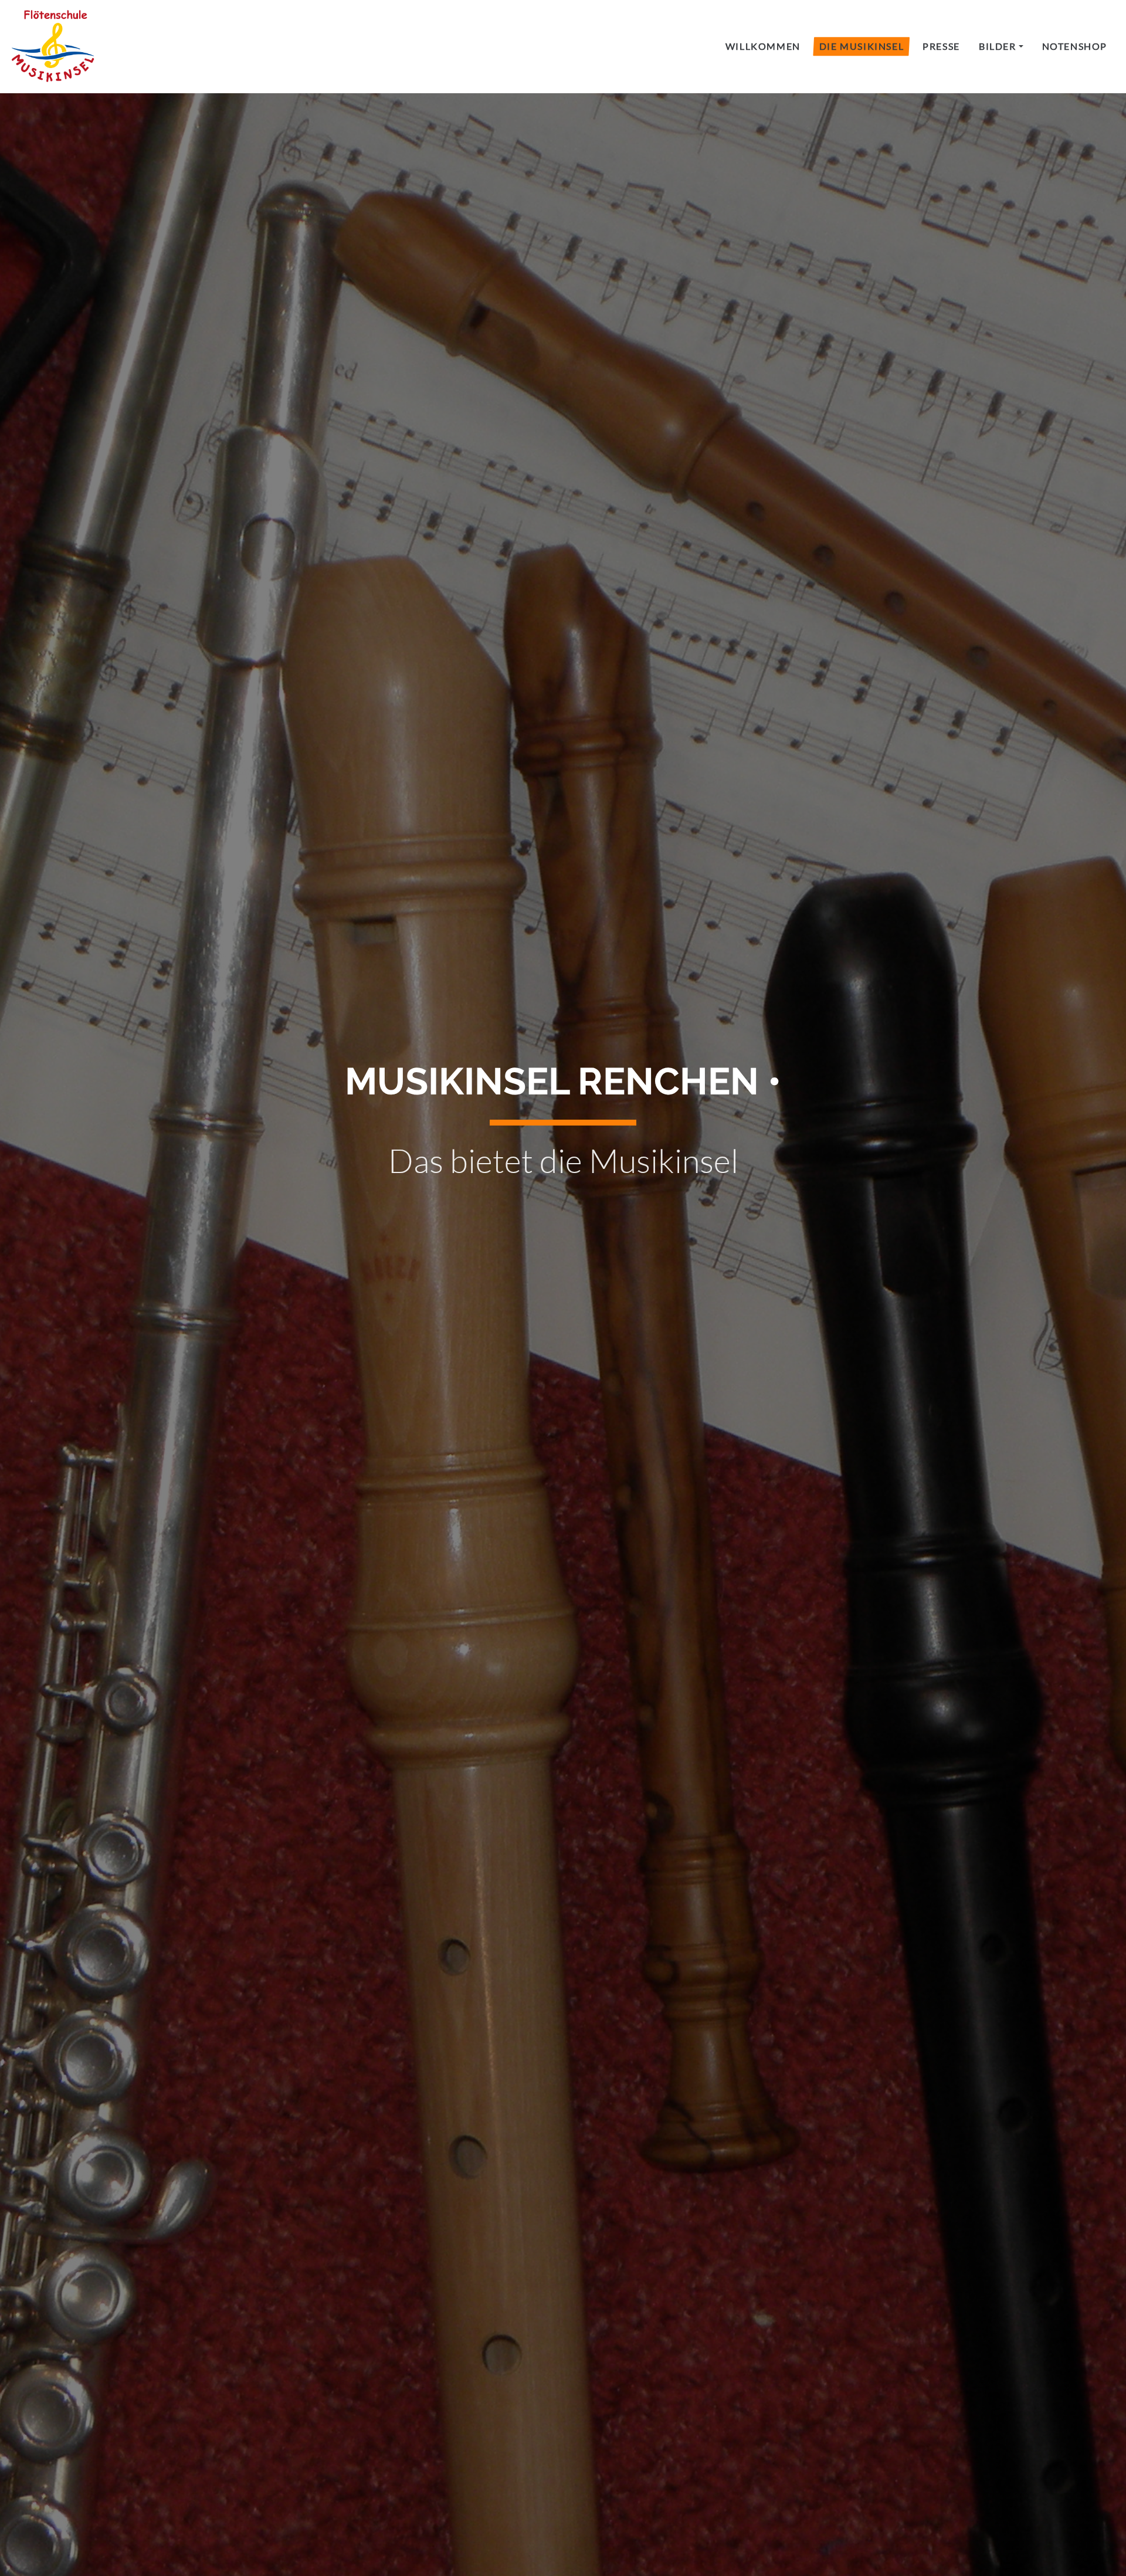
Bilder (998, 46)
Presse (941, 46)
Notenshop (1075, 46)
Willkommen (763, 46)
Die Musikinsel (862, 46)
